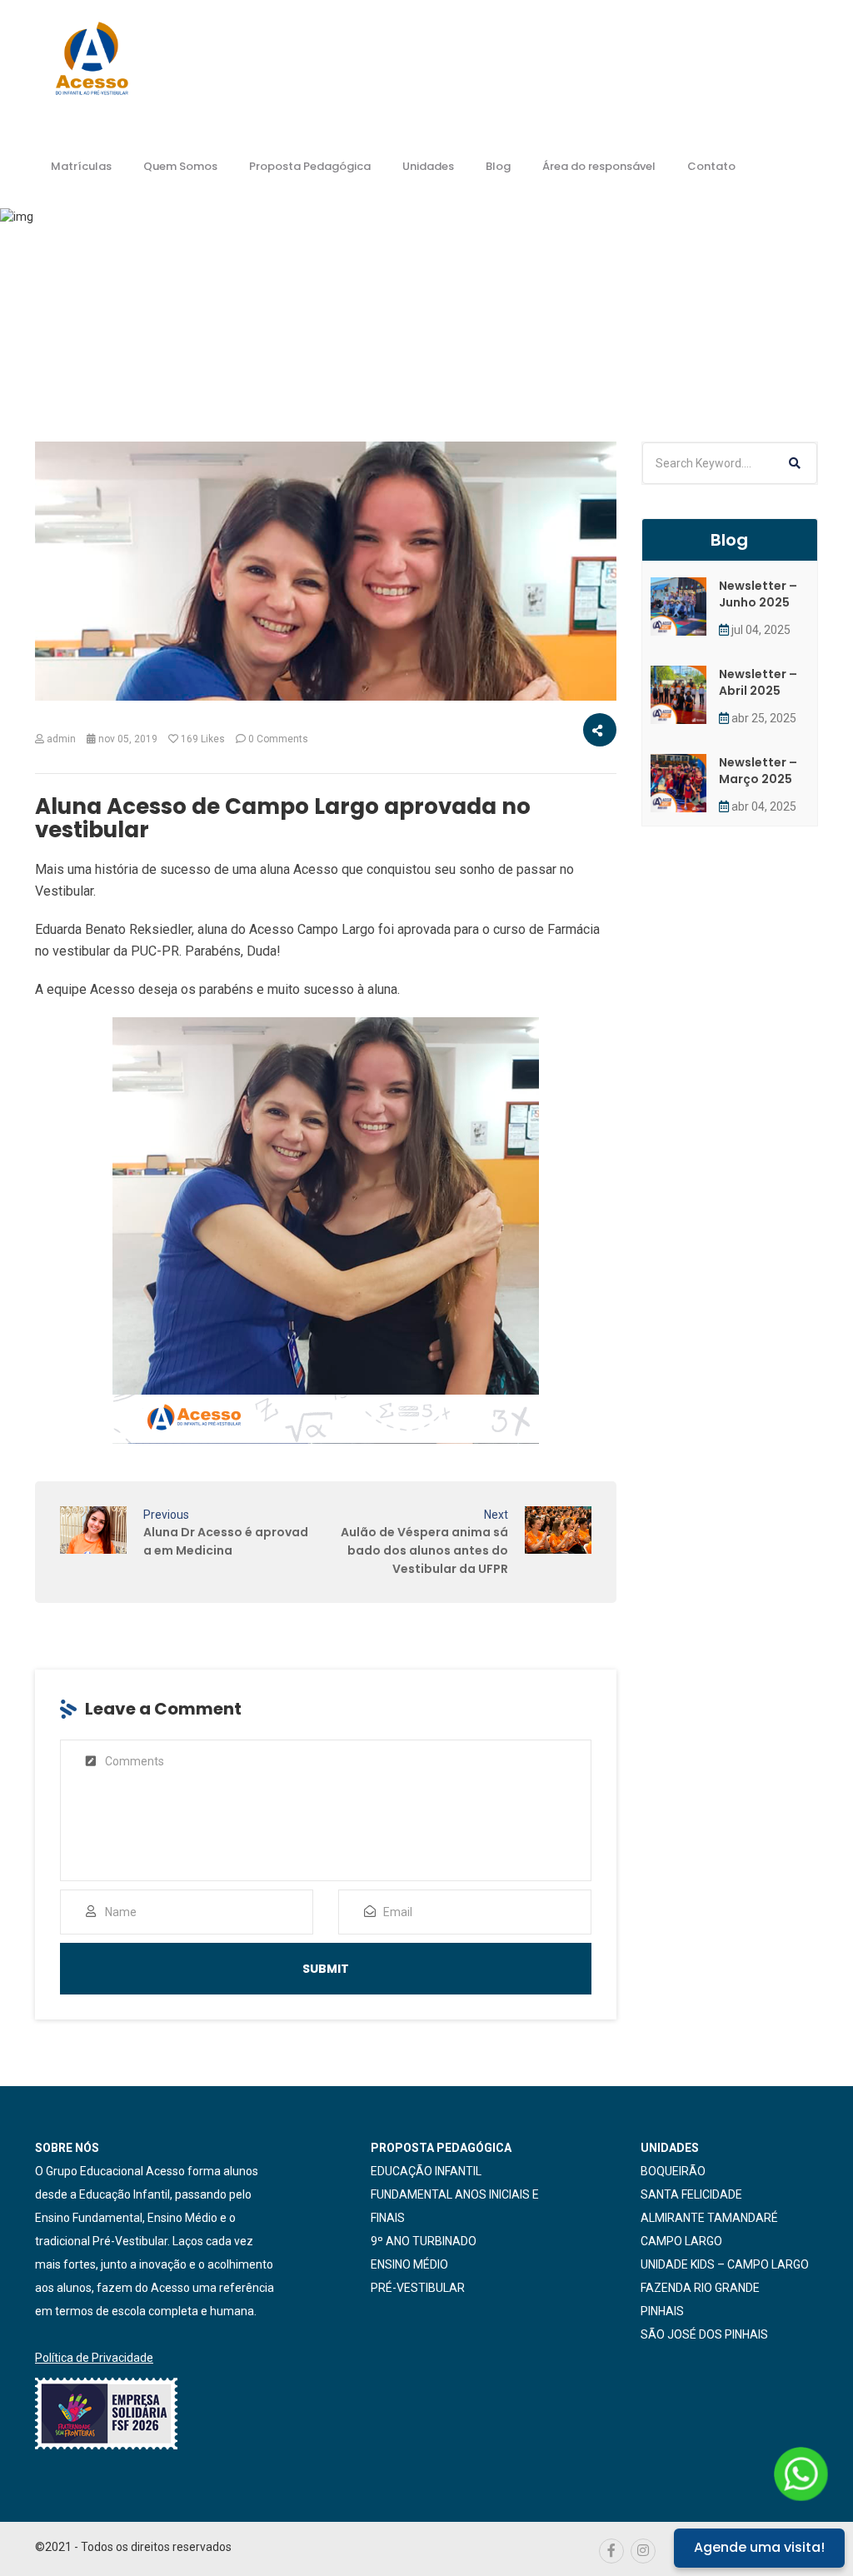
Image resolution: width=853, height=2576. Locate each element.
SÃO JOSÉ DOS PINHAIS (704, 2334)
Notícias (294, 348)
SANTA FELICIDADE (691, 2194)
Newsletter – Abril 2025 (758, 682)
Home (227, 348)
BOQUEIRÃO (673, 2171)
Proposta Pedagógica (310, 166)
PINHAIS (662, 2311)
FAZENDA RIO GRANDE (700, 2288)
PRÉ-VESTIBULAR (418, 2288)
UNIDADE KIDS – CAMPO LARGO (725, 2264)
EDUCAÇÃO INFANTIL (426, 2171)
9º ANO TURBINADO (424, 2241)
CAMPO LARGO (681, 2241)
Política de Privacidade (94, 2358)
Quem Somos (180, 166)
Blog (498, 166)
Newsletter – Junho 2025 (758, 594)
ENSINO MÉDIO (409, 2264)
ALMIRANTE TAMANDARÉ (709, 2218)
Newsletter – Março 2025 (758, 771)
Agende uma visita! (759, 2547)
